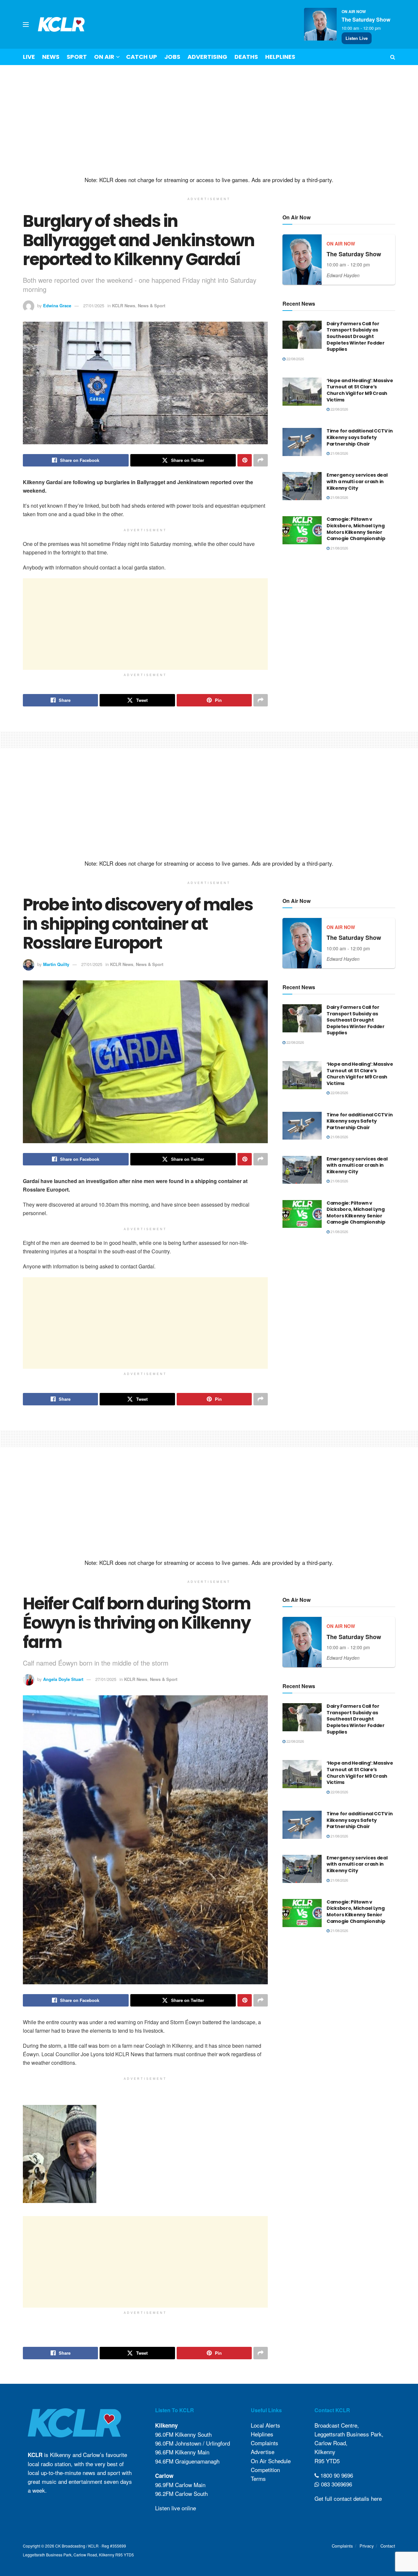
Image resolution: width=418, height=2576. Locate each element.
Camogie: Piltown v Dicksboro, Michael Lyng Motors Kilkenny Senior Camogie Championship (356, 529)
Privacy (367, 2546)
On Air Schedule (271, 2461)
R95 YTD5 (327, 2461)
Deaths (246, 57)
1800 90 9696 (336, 2475)
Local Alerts (265, 2425)
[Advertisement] (209, 121)
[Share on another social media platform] (261, 460)
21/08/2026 (339, 453)
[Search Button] (393, 57)
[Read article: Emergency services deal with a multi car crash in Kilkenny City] (302, 486)
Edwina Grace (57, 305)
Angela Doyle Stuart (63, 1679)
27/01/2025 (94, 305)
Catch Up (142, 57)
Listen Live (357, 38)
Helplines (280, 57)
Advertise (263, 2452)
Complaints (265, 2443)
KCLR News (124, 305)
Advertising (207, 57)
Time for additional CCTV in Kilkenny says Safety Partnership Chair (360, 437)
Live (29, 57)
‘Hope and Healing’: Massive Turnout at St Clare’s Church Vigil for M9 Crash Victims (360, 390)
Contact (388, 2546)
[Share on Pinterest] (245, 460)
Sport (77, 57)
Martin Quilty (56, 964)
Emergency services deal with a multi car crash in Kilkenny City (357, 481)
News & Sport (152, 305)
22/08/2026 (295, 359)
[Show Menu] (26, 25)
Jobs (172, 57)
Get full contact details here (348, 2498)
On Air (104, 57)
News (51, 57)
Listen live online (176, 2508)
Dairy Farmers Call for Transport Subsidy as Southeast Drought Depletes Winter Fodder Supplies (356, 336)
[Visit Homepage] (61, 24)
